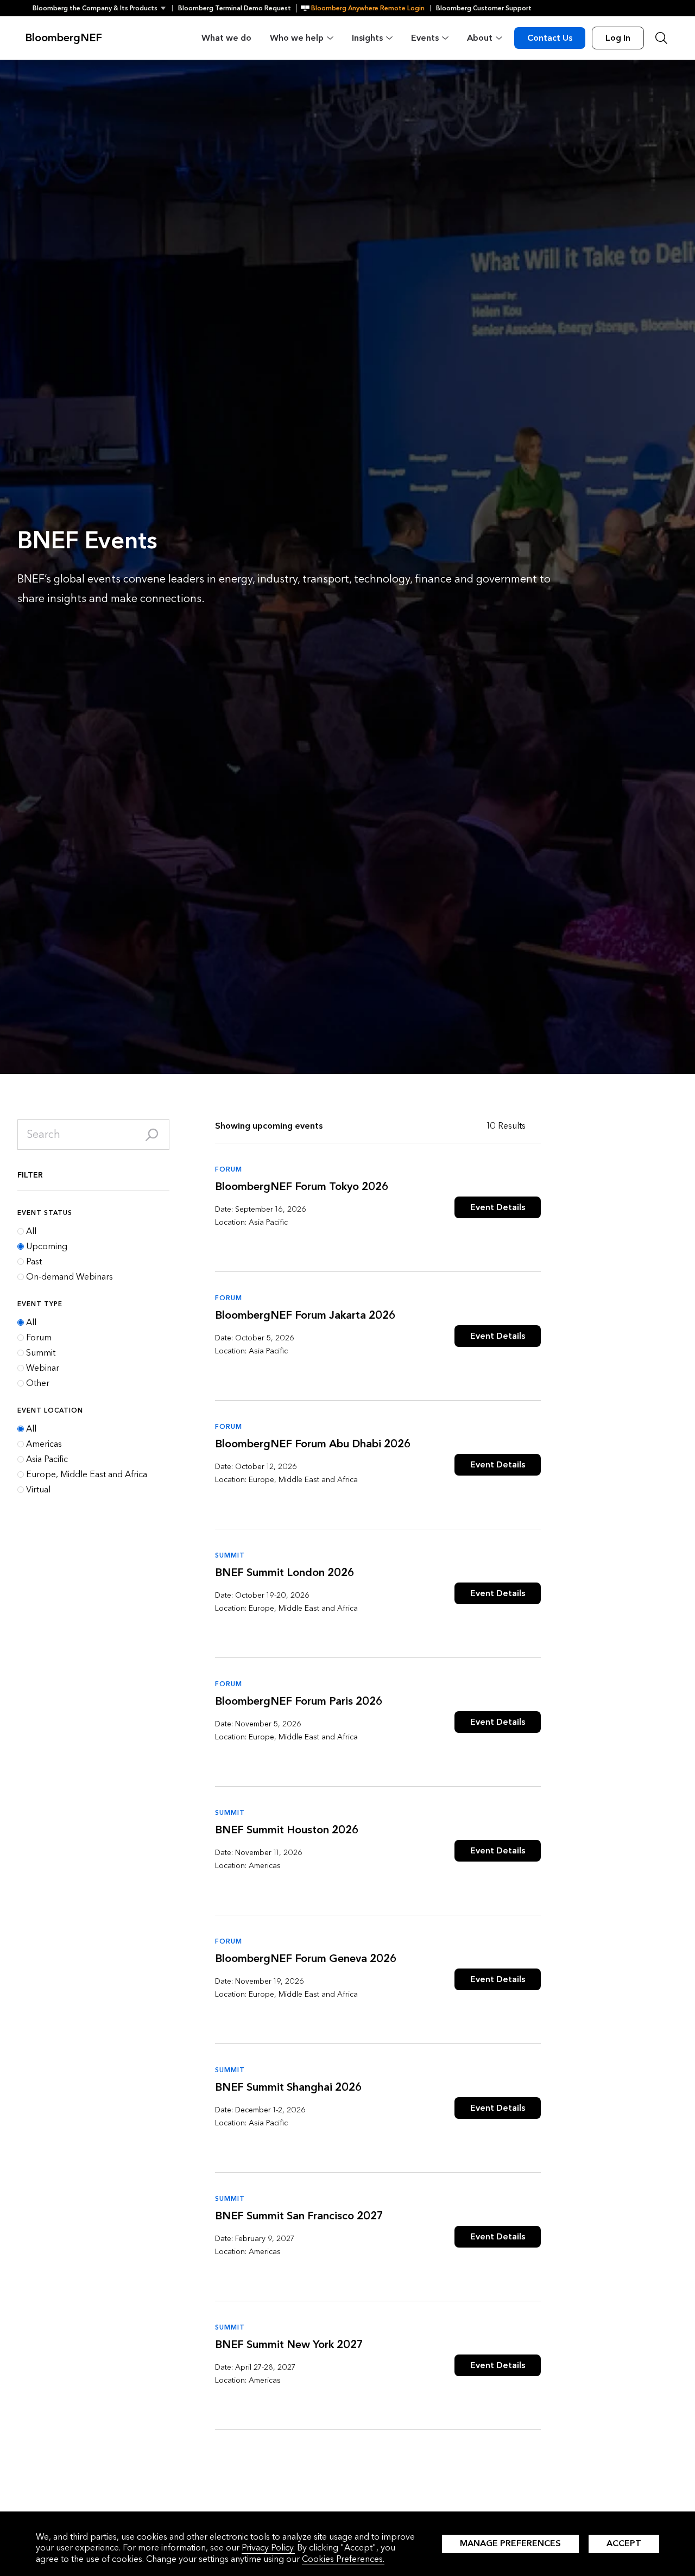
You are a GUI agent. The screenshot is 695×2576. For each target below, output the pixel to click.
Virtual (38, 1490)
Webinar (43, 1368)
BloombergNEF (64, 38)
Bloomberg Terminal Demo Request (235, 8)
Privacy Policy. (268, 2547)
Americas (44, 1444)
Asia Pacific (47, 1459)
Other (38, 1383)
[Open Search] (661, 38)
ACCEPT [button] (624, 2543)
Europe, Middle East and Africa (87, 1474)
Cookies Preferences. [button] (343, 2559)
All (31, 1231)
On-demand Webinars (69, 1277)
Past (34, 1262)
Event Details (498, 1207)
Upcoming (47, 1246)
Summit (41, 1353)
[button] (102, 8)
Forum (39, 1338)
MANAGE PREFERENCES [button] (510, 2543)
